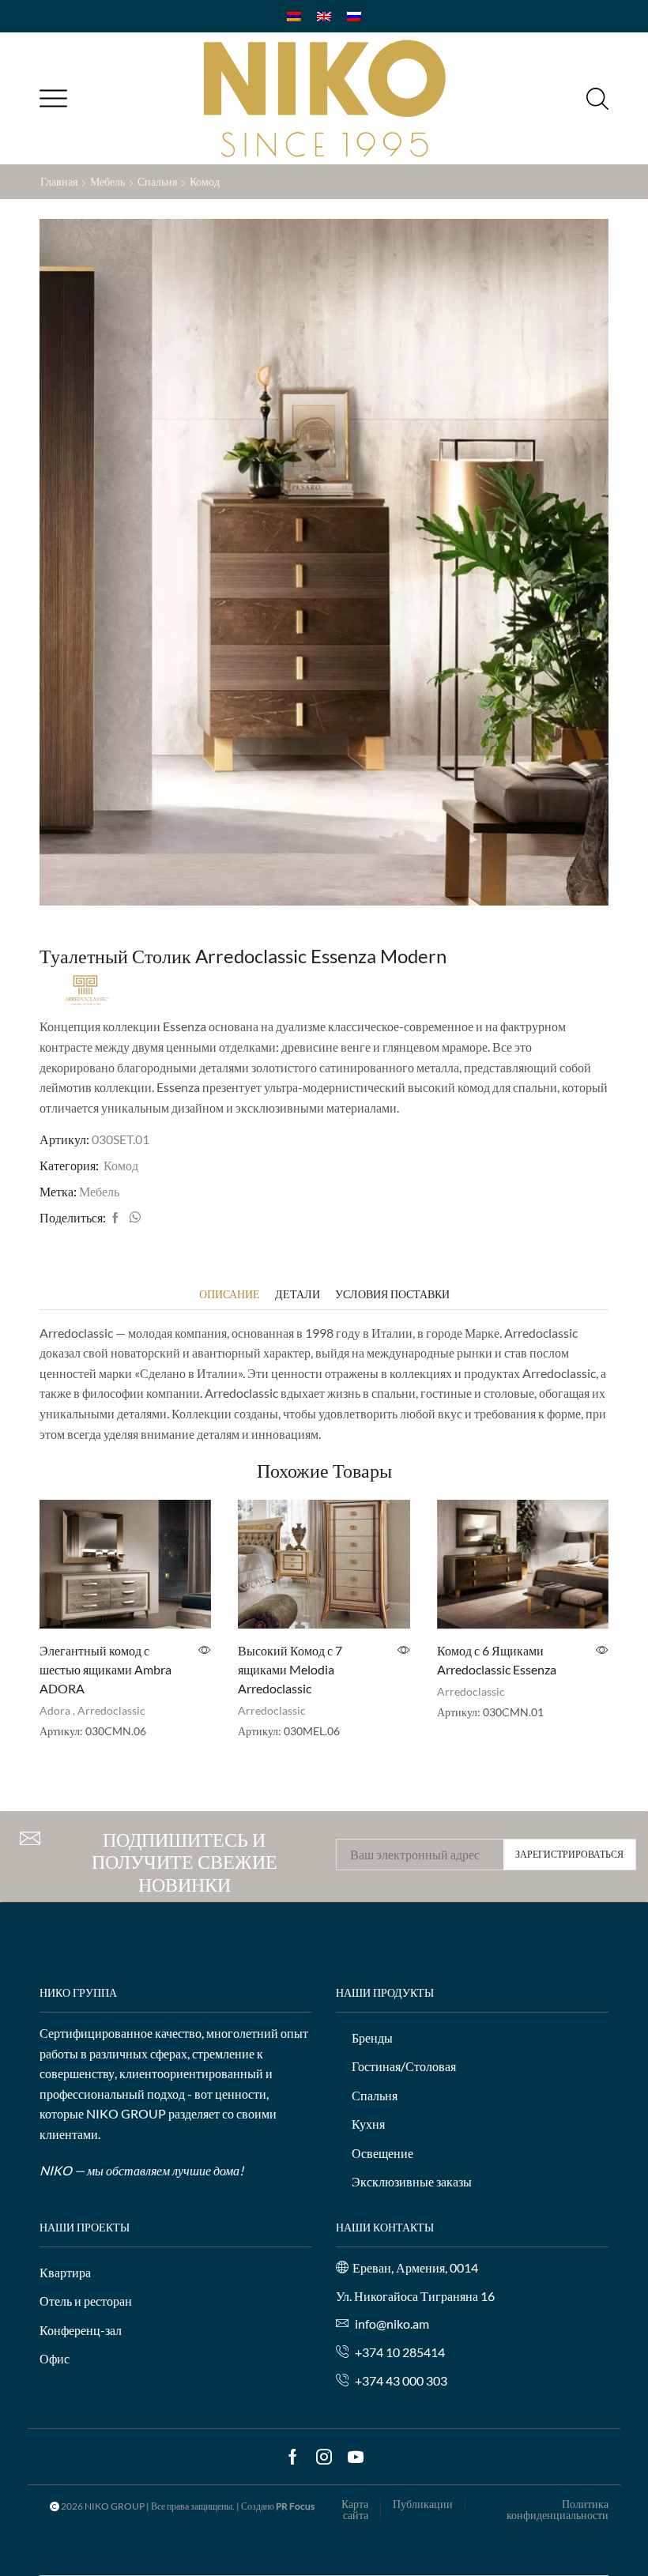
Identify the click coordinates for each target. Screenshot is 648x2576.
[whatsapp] (133, 1218)
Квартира (65, 2272)
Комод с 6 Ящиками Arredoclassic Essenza (497, 1660)
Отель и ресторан (86, 2301)
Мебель (107, 181)
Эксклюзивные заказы (412, 2181)
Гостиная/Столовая (404, 2066)
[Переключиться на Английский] (324, 16)
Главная (59, 181)
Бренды (372, 2037)
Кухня (368, 2124)
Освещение (382, 2153)
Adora (55, 1710)
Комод (205, 181)
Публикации (423, 2504)
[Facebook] (115, 1218)
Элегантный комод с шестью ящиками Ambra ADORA (105, 1669)
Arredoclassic (111, 1710)
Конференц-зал (81, 2330)
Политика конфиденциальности (558, 2510)
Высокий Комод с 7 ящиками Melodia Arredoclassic (290, 1669)
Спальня (157, 181)
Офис (55, 2358)
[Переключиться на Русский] (354, 16)
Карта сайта (355, 2510)
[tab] (230, 1294)
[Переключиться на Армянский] (294, 16)
